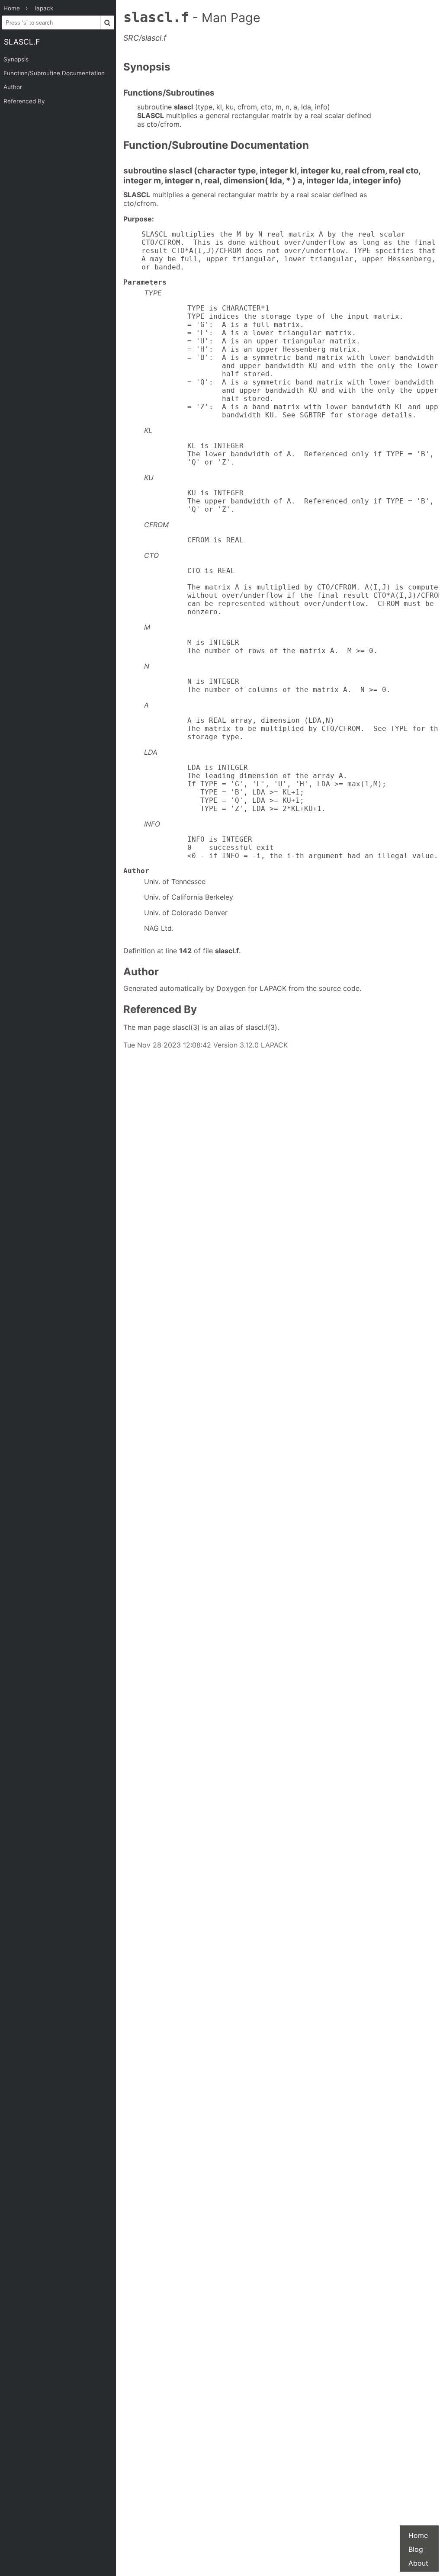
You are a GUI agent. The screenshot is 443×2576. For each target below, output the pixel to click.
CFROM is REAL (194, 540)
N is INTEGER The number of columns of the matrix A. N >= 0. (267, 686)
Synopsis (16, 59)
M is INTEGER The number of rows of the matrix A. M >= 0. (261, 647)
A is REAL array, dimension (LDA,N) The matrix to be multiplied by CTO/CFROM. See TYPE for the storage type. (291, 729)
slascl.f (22, 42)
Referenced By (24, 101)
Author (13, 87)
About (418, 2563)
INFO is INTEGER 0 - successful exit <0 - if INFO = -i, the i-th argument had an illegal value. (291, 847)
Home (418, 2535)
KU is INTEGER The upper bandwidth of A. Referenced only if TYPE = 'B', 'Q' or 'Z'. (289, 501)
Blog (416, 2549)
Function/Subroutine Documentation (54, 73)
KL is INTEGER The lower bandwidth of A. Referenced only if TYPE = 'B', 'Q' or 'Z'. (289, 454)
